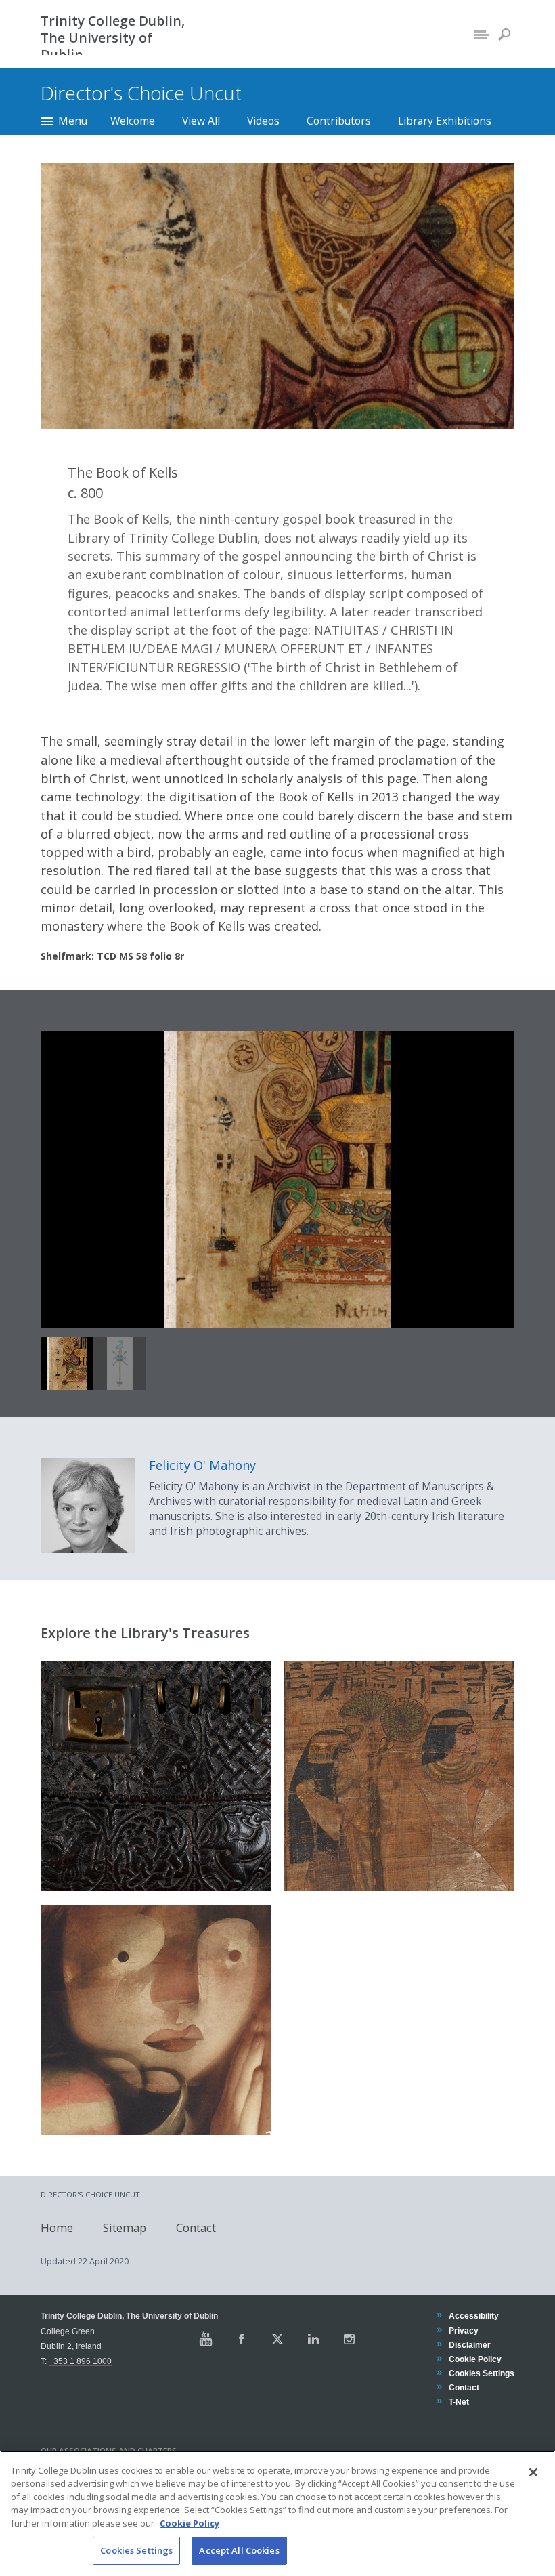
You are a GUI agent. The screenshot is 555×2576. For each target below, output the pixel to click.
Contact (196, 2227)
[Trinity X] (277, 2339)
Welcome (133, 121)
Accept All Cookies (239, 2550)
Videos (263, 121)
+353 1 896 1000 (80, 2361)
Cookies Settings (136, 2550)
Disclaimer (469, 2345)
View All (201, 121)
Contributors (339, 121)
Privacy (463, 2330)
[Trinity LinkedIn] (313, 2339)
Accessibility (473, 2316)
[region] (277, 2513)
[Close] (533, 2472)
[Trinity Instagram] (349, 2339)
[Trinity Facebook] (242, 2339)
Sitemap (125, 2227)
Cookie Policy (475, 2359)
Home (57, 2227)
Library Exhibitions (445, 121)
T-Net (459, 2402)
